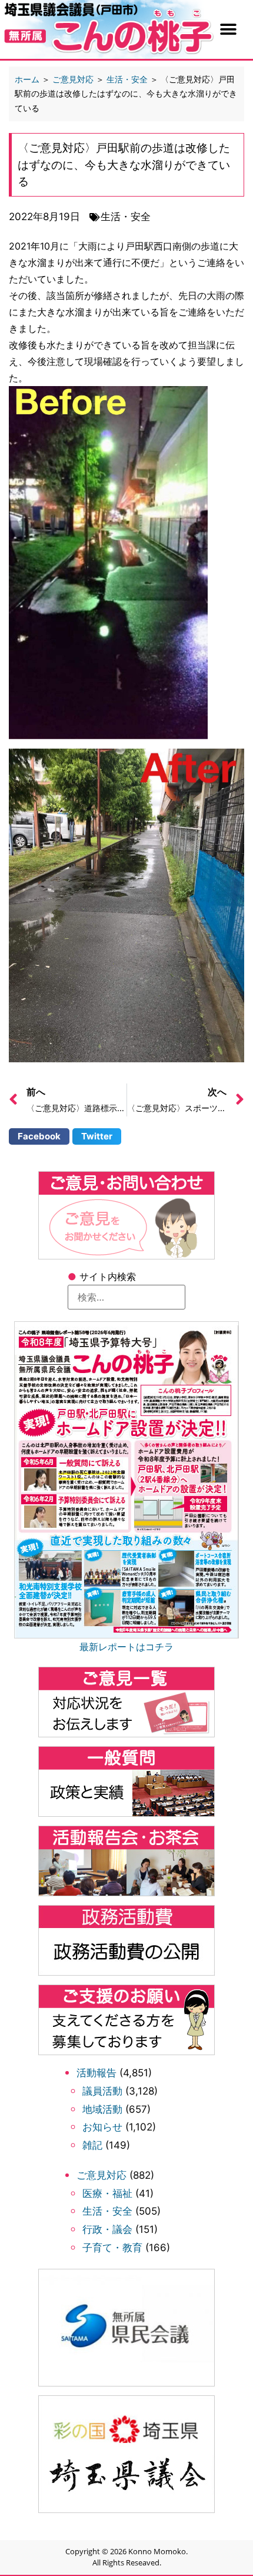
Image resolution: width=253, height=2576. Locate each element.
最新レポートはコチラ (126, 1647)
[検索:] (126, 1297)
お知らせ (102, 2127)
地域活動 (102, 2109)
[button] (229, 29)
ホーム (27, 79)
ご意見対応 (101, 2175)
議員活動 (102, 2091)
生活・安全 (107, 2211)
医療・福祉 (107, 2193)
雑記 (92, 2145)
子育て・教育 (112, 2248)
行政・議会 (107, 2229)
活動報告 (96, 2073)
